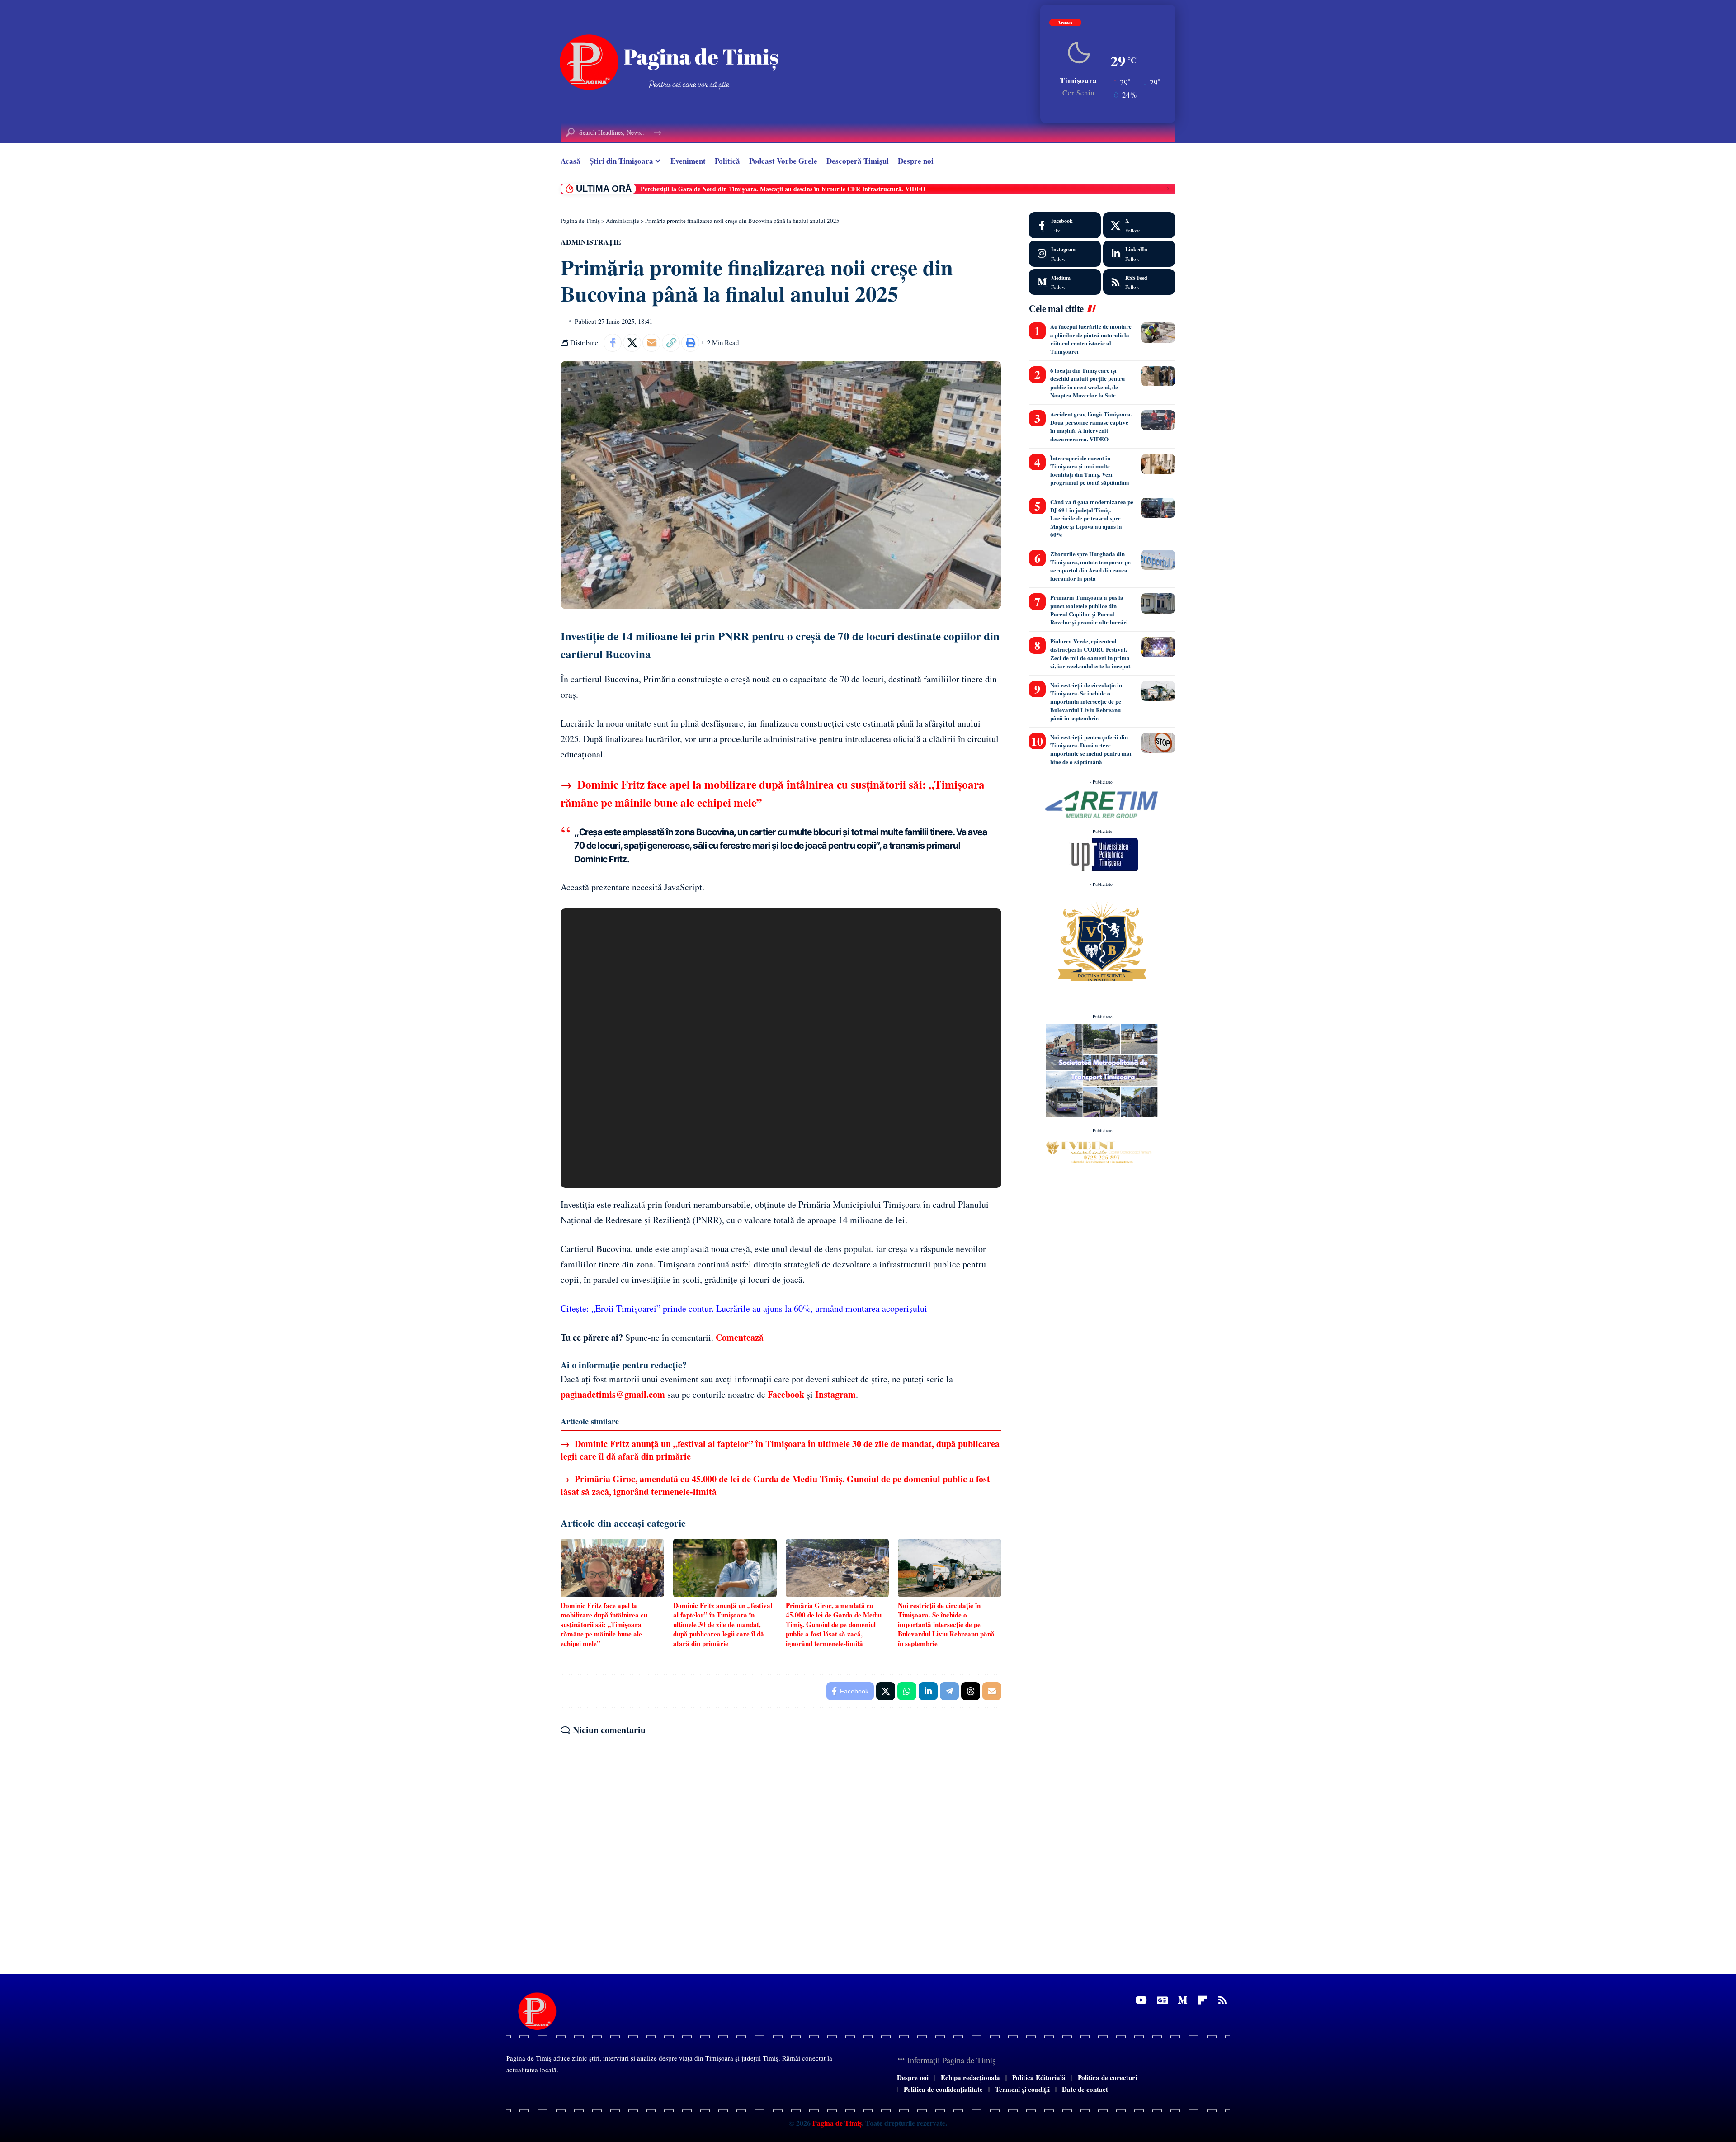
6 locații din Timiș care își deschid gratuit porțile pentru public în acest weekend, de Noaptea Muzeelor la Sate (1087, 383)
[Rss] (1222, 2000)
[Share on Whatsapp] (907, 1691)
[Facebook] (1065, 225)
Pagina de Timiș (836, 2123)
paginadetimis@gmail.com (613, 1394)
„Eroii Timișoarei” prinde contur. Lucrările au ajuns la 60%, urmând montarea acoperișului (759, 1308)
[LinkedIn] (1139, 254)
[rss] (1139, 282)
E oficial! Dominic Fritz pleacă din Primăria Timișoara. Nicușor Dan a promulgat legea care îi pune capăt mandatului (802, 189)
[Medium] (1065, 282)
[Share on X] (632, 343)
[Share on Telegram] (949, 1691)
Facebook (786, 1394)
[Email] (651, 343)
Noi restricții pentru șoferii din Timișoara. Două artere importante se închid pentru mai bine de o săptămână (1091, 749)
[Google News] (1162, 2000)
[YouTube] (1141, 2000)
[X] (1139, 225)
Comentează (740, 1337)
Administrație (591, 242)
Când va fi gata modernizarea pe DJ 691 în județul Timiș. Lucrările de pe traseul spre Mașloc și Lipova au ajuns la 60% (1092, 518)
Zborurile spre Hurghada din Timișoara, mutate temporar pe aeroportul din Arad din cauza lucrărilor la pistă (1090, 566)
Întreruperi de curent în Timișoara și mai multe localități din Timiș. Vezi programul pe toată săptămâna (1090, 470)
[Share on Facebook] (613, 343)
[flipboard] (1203, 2000)
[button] (1166, 189)
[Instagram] (1065, 254)
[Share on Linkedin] (928, 1691)
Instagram (835, 1394)
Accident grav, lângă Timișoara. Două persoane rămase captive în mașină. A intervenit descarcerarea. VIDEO (1091, 426)
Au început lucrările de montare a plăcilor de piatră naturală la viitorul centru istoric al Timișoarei (1091, 339)
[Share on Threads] (971, 1691)
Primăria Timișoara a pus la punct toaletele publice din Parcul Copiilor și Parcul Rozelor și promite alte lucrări (1089, 610)
